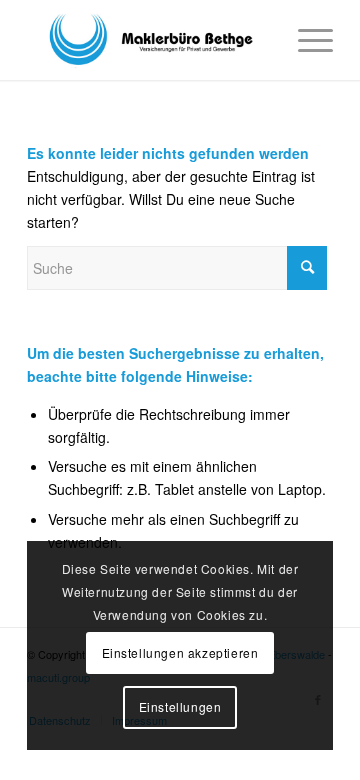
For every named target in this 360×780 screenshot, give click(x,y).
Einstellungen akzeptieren (180, 652)
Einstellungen (180, 706)
